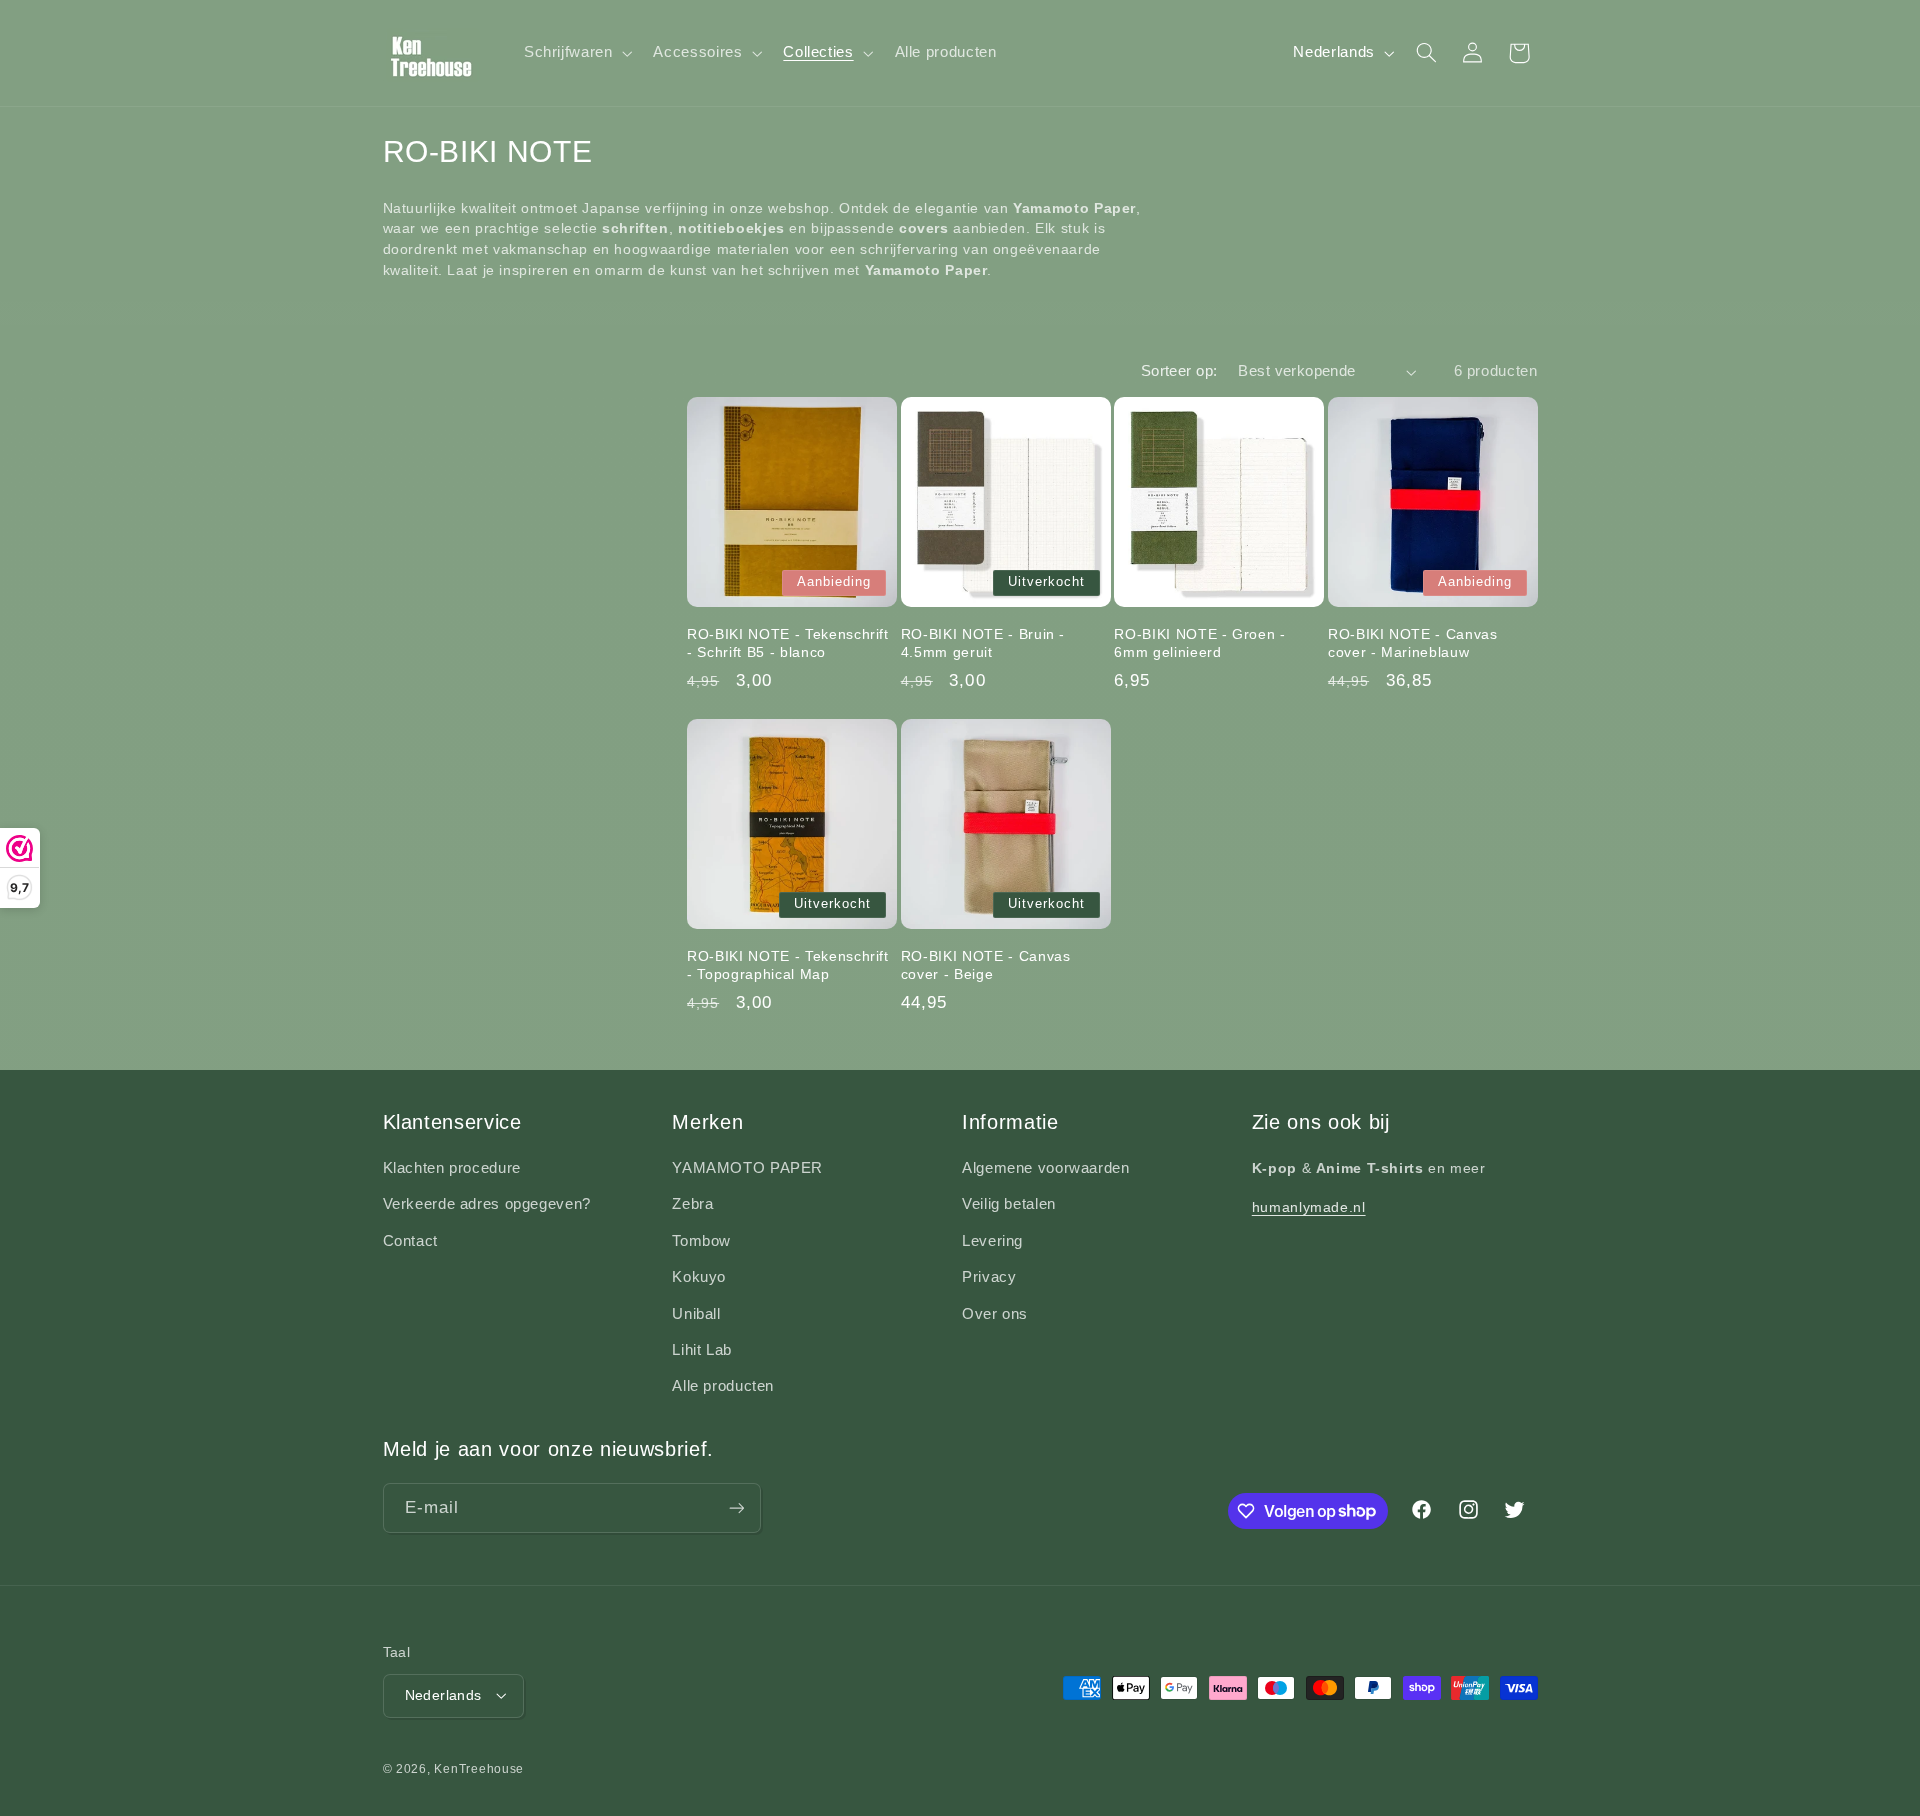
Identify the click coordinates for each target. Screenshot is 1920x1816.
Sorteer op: (1179, 371)
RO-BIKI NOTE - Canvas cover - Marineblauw (1413, 643)
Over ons (995, 1314)
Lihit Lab (702, 1350)
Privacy (989, 1277)
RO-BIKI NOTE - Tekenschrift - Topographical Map (788, 965)
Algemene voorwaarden (1046, 1168)
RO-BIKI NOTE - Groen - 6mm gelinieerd (1200, 643)
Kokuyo (699, 1277)
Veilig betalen (1009, 1204)
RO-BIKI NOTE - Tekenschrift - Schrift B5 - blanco (788, 643)
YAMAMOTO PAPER (747, 1168)
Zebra (692, 1204)
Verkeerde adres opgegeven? (487, 1204)
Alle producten (723, 1386)
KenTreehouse (479, 1769)
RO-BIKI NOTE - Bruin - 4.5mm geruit (983, 643)
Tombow (701, 1241)
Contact (410, 1241)
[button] (576, 53)
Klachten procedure (452, 1168)
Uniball (696, 1314)
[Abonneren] (736, 1507)
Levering (992, 1241)
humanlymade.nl (1309, 1207)
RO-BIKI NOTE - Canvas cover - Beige (986, 965)
